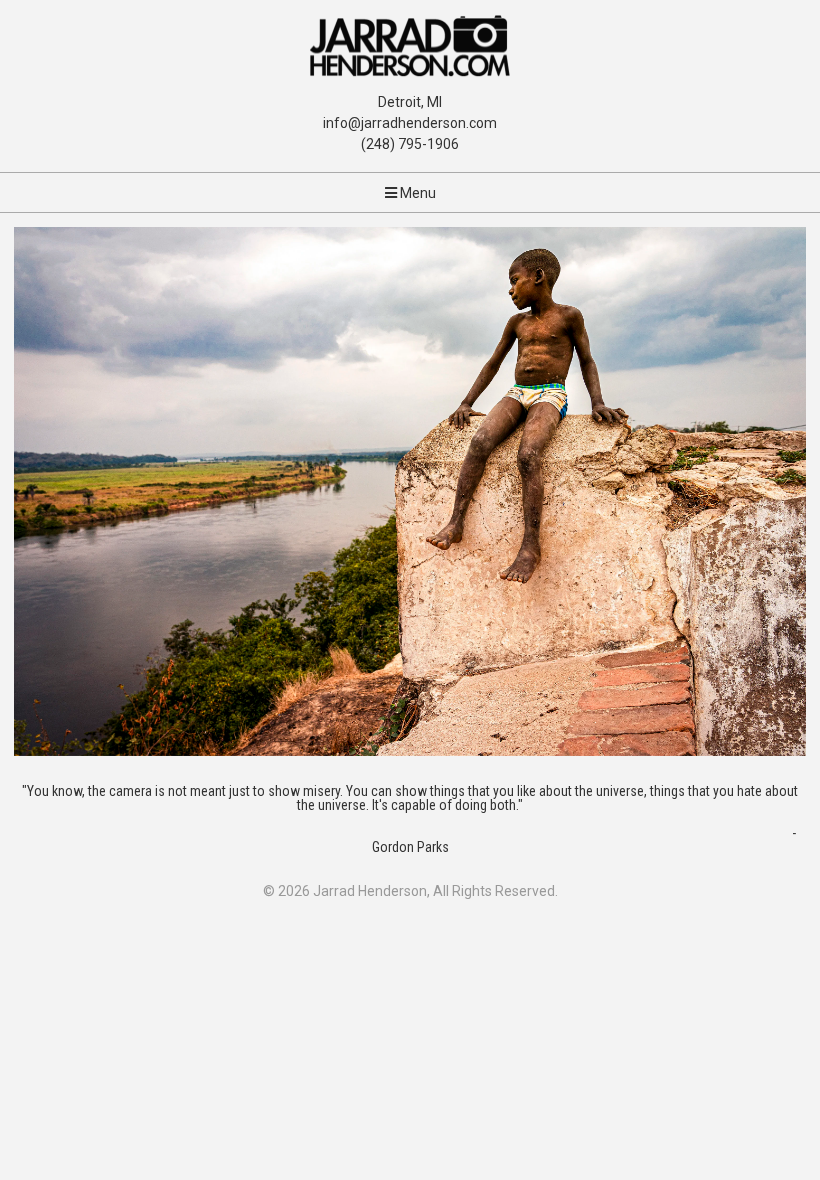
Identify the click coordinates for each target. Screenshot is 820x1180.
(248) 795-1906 (410, 144)
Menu (416, 193)
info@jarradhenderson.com (410, 123)
